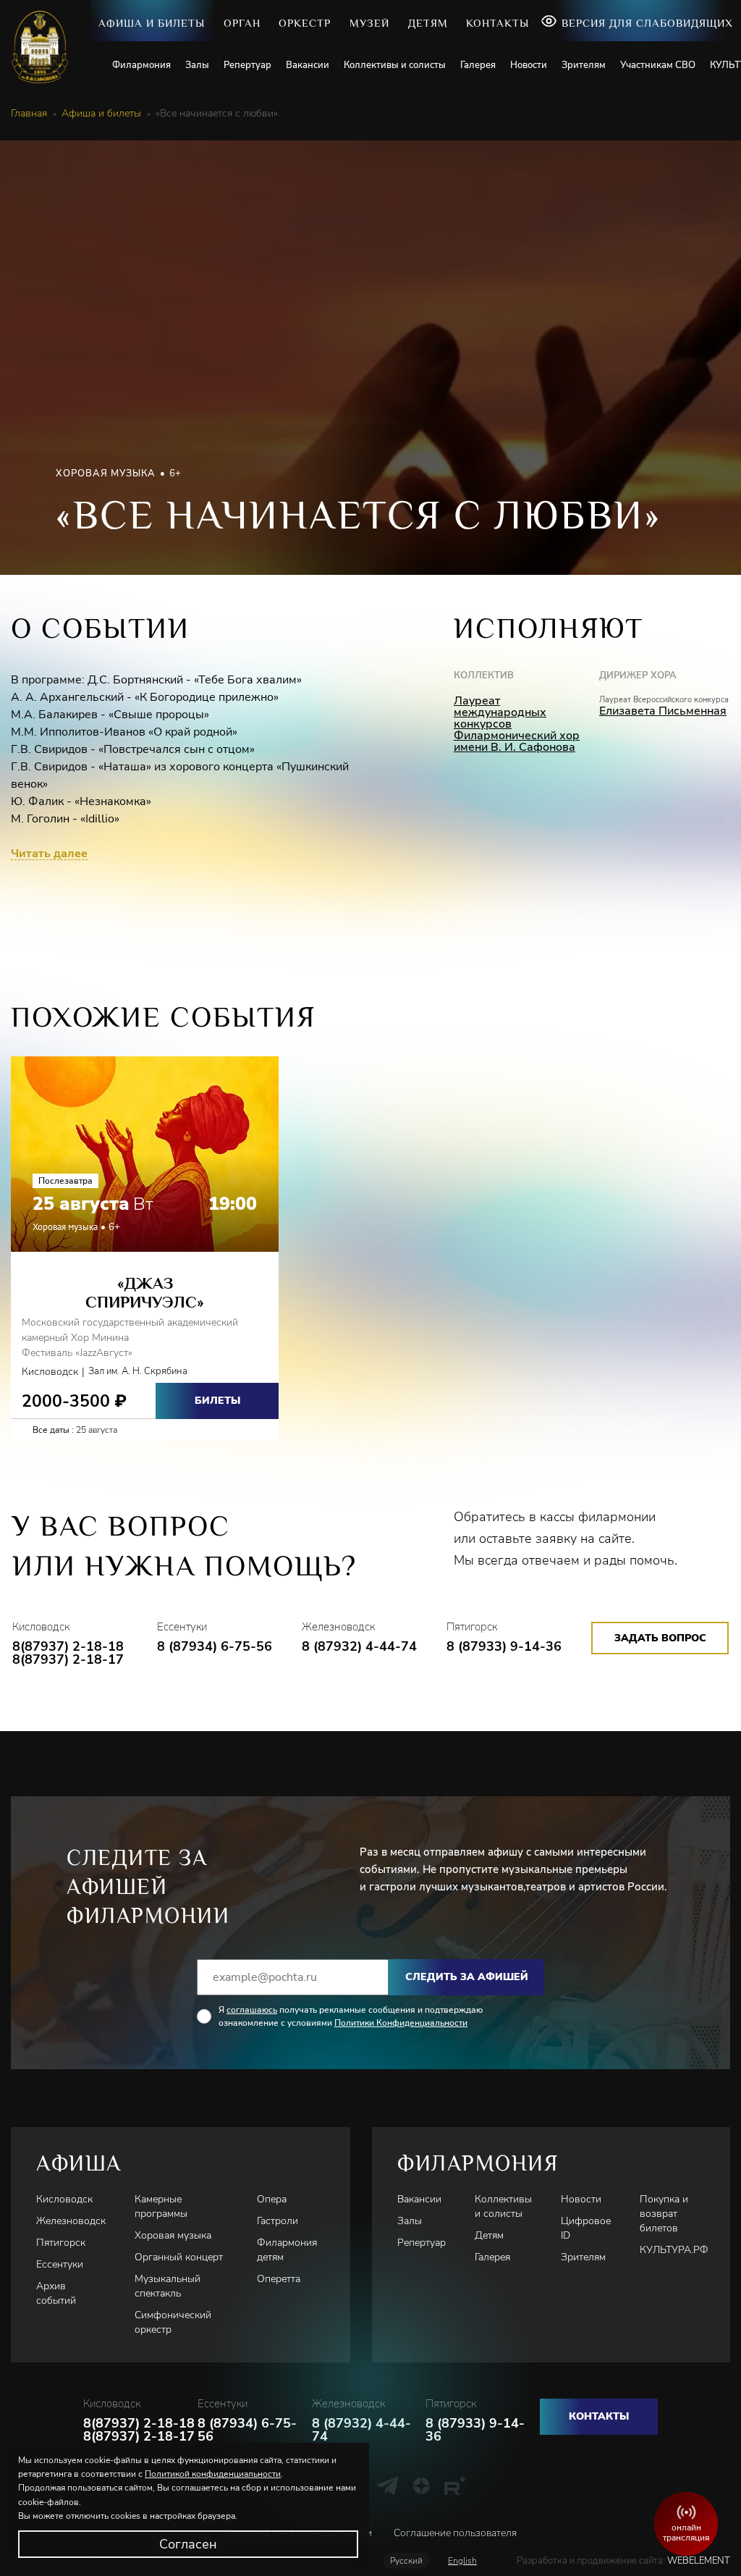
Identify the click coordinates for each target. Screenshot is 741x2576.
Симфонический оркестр (173, 2322)
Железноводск (71, 2221)
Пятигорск (61, 2243)
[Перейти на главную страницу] (45, 47)
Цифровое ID (586, 2228)
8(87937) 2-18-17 (68, 1659)
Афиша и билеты (152, 23)
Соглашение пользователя (455, 2533)
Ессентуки (60, 2264)
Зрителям (584, 65)
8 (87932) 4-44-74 (359, 1646)
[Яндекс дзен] (422, 2485)
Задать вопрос (660, 1638)
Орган (242, 23)
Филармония (141, 65)
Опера (272, 2199)
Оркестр (305, 23)
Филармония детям (287, 2250)
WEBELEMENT (698, 2561)
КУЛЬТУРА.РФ (674, 2250)
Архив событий (56, 2293)
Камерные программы (161, 2206)
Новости (529, 65)
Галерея (478, 65)
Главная (29, 114)
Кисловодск (64, 2199)
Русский (406, 2561)
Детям (428, 23)
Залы (197, 65)
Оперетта (279, 2279)
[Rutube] (455, 2485)
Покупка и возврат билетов (664, 2214)
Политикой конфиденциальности (213, 2474)
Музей (369, 23)
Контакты (497, 23)
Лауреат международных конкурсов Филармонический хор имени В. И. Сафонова (517, 724)
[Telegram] (388, 2485)
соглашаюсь (252, 2010)
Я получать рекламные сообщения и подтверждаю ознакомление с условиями (351, 2016)
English (462, 2561)
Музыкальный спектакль (168, 2286)
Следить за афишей (467, 1977)
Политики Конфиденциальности (401, 2023)
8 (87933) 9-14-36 (504, 1646)
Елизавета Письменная (663, 711)
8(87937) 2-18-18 (68, 1646)
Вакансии (308, 65)
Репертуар (247, 65)
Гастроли (278, 2221)
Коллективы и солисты (395, 65)
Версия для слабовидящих (647, 23)
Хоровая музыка (173, 2235)
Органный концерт (179, 2257)
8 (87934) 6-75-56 (215, 1646)
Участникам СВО (658, 65)
